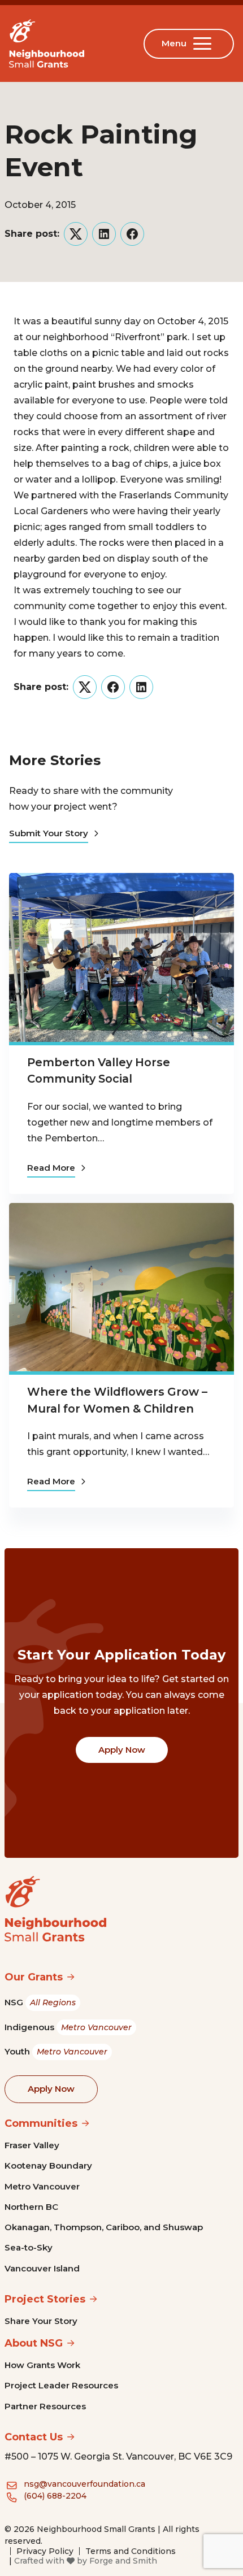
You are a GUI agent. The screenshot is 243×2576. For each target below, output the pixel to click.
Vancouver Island (42, 2268)
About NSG (34, 2343)
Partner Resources (45, 2406)
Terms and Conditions (131, 2551)
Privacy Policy (45, 2551)
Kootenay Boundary (48, 2166)
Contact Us (34, 2437)
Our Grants (34, 1977)
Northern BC (31, 2207)
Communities (41, 2123)
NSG (40, 2002)
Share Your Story (41, 2321)
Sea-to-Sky (29, 2247)
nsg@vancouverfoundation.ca (84, 2484)
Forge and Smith (123, 2561)
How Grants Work (42, 2365)
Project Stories (45, 2299)
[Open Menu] (205, 44)
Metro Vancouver (42, 2186)
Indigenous (68, 2027)
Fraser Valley (32, 2145)
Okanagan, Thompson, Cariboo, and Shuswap (104, 2227)
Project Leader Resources (61, 2385)
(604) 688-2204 (55, 2496)
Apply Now (122, 1750)
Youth (56, 2051)
